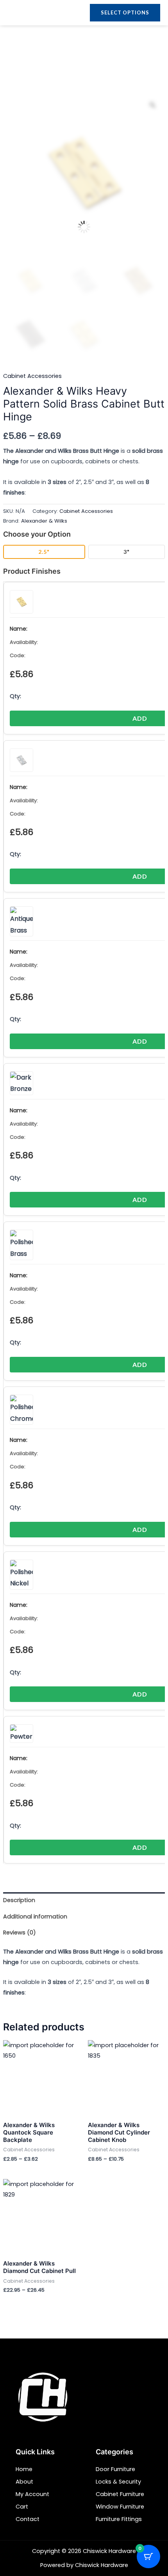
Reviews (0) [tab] (20, 1932)
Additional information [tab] (35, 1916)
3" (127, 552)
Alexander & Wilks (44, 521)
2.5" (44, 552)
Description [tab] (19, 1900)
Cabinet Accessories (32, 376)
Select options (125, 12)
